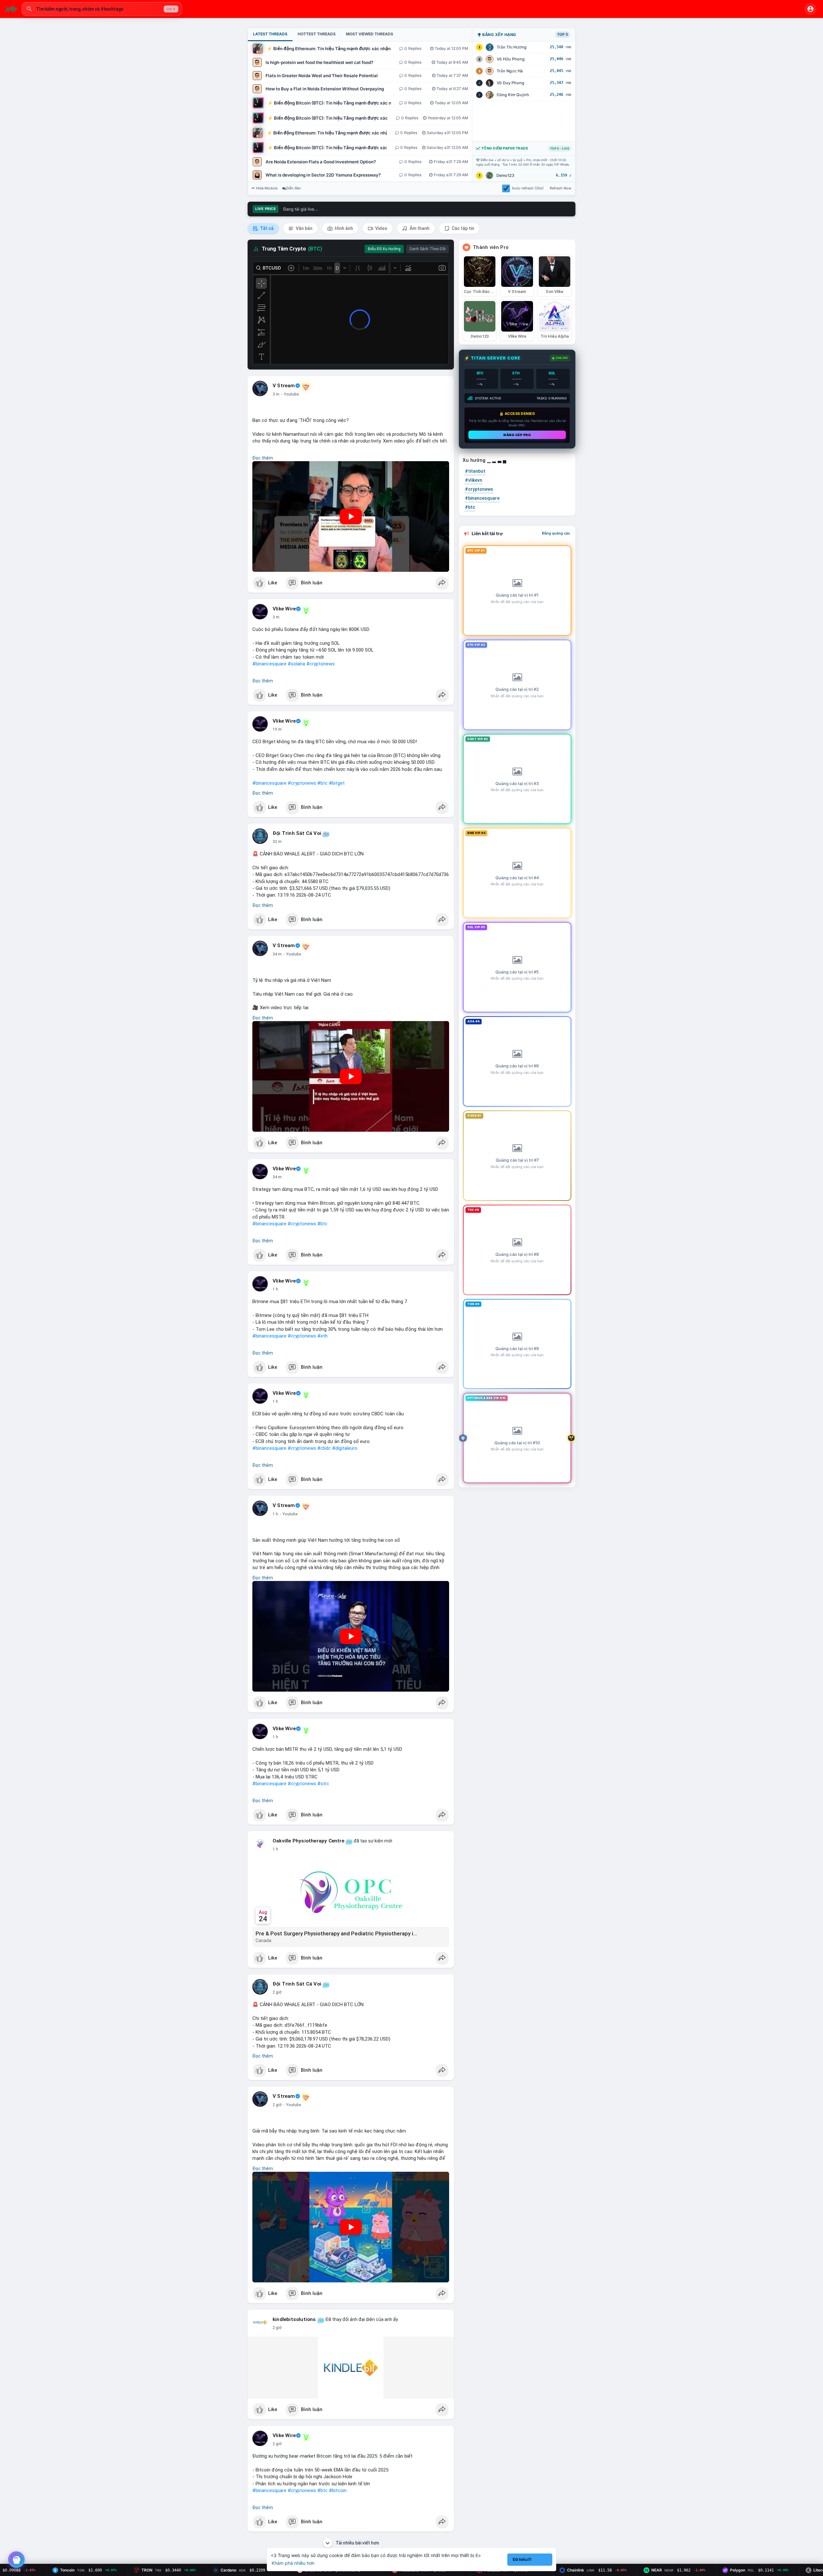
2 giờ (277, 1992)
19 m (277, 729)
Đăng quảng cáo (556, 533)
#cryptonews (321, 664)
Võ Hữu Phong (511, 59)
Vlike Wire (284, 609)
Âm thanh (419, 228)
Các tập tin (462, 228)
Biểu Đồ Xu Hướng (384, 249)
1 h (275, 1289)
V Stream (284, 386)
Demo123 (505, 175)
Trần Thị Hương (512, 47)
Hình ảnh (343, 228)
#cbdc (324, 1448)
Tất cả (266, 228)
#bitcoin (338, 2490)
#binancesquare (269, 664)
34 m (277, 954)
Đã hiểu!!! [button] (522, 2559)
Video (381, 228)
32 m (277, 842)
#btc (322, 783)
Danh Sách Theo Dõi (428, 249)
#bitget (337, 783)
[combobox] (102, 9)
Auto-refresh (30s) (528, 188)
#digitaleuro (345, 1448)
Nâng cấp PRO (517, 435)
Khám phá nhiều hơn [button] (293, 2563)
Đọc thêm (263, 458)
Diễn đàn (293, 188)
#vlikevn (474, 480)
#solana (296, 664)
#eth (322, 1336)
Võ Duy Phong (511, 83)
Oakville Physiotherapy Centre (308, 1841)
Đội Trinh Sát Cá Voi (297, 833)
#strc (323, 1784)
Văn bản (304, 228)
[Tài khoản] (810, 9)
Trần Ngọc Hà (510, 71)
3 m (276, 394)
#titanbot (475, 471)
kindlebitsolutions (294, 2319)
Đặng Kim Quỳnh (513, 95)
